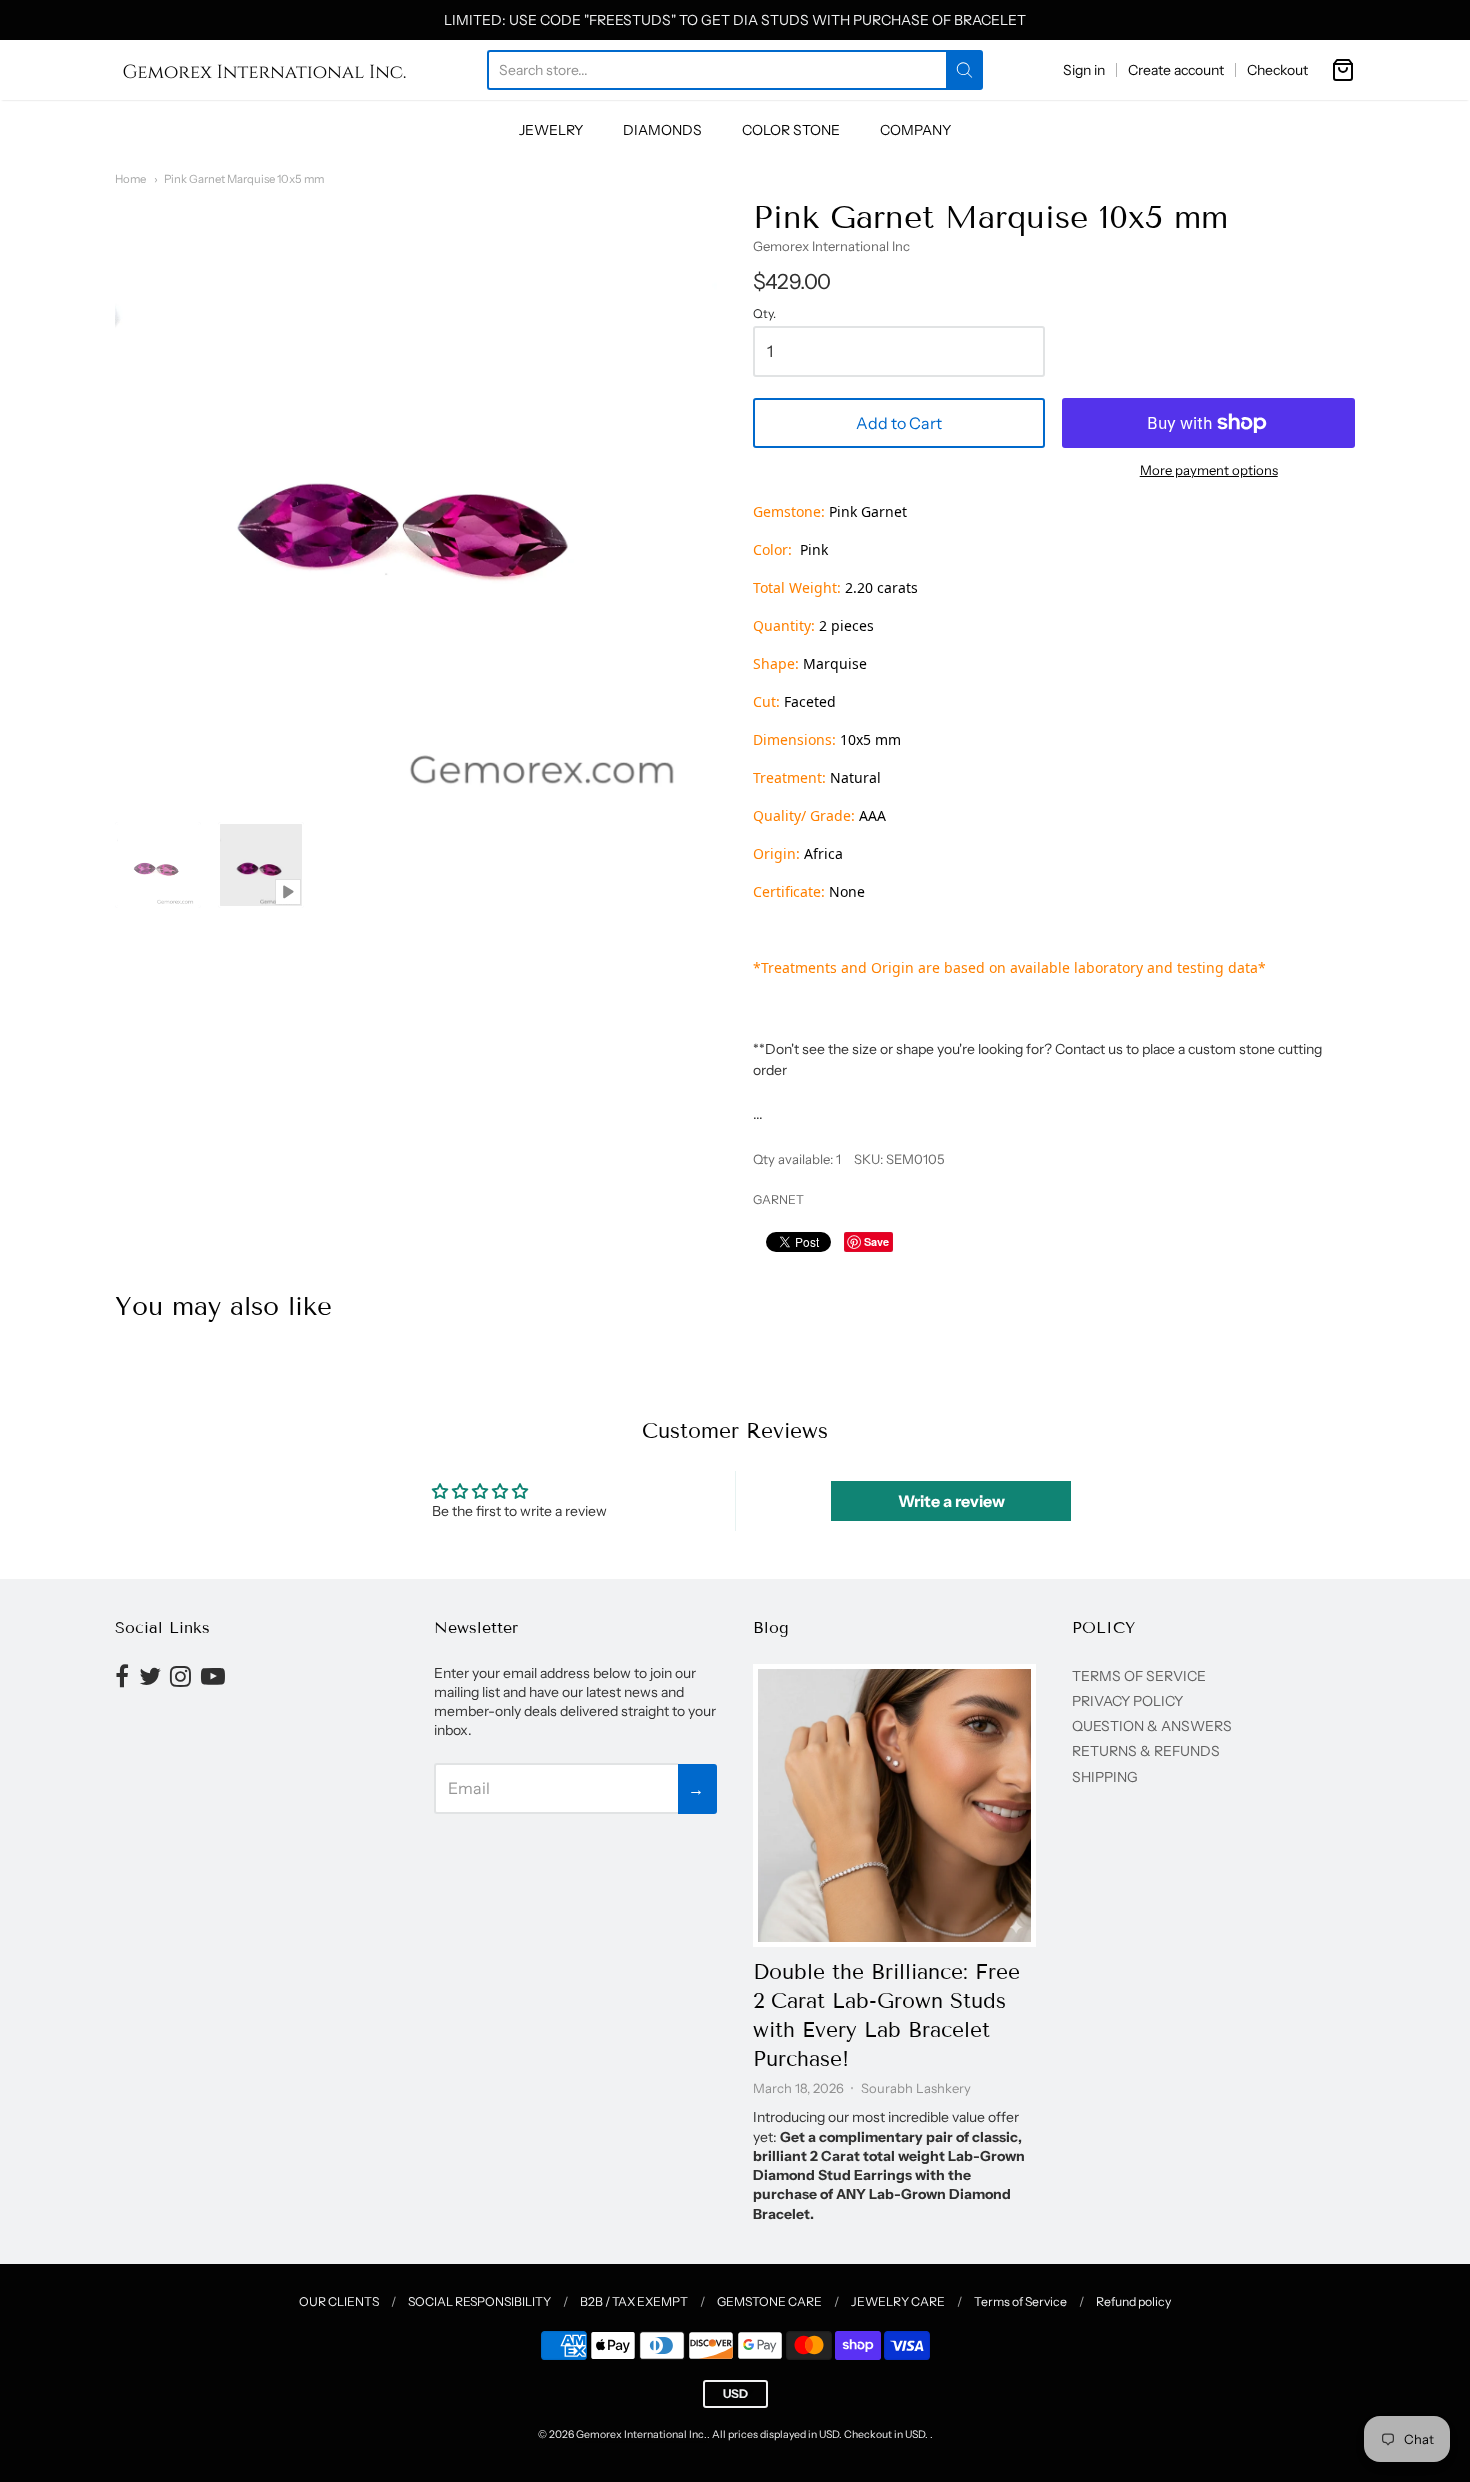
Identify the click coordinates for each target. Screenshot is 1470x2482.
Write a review (951, 1501)
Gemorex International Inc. (641, 2434)
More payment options (1209, 470)
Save (876, 1241)
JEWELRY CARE (898, 2301)
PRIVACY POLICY (1127, 1701)
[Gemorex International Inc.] (265, 70)
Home (130, 179)
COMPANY (915, 130)
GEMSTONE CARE (769, 2301)
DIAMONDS (662, 130)
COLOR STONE (791, 130)
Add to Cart (899, 423)
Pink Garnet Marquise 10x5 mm (244, 179)
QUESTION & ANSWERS (1152, 1726)
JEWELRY (551, 130)
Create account (1176, 70)
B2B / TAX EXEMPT (634, 2301)
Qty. (764, 314)
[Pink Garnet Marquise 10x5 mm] (158, 865)
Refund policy (1133, 2301)
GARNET (778, 1199)
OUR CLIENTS (339, 2301)
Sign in (1084, 70)
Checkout (1277, 70)
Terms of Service (1020, 2301)
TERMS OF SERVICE (1139, 1676)
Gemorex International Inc (831, 246)
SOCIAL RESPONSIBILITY (479, 2301)
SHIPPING (1105, 1777)
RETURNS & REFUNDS (1146, 1751)
